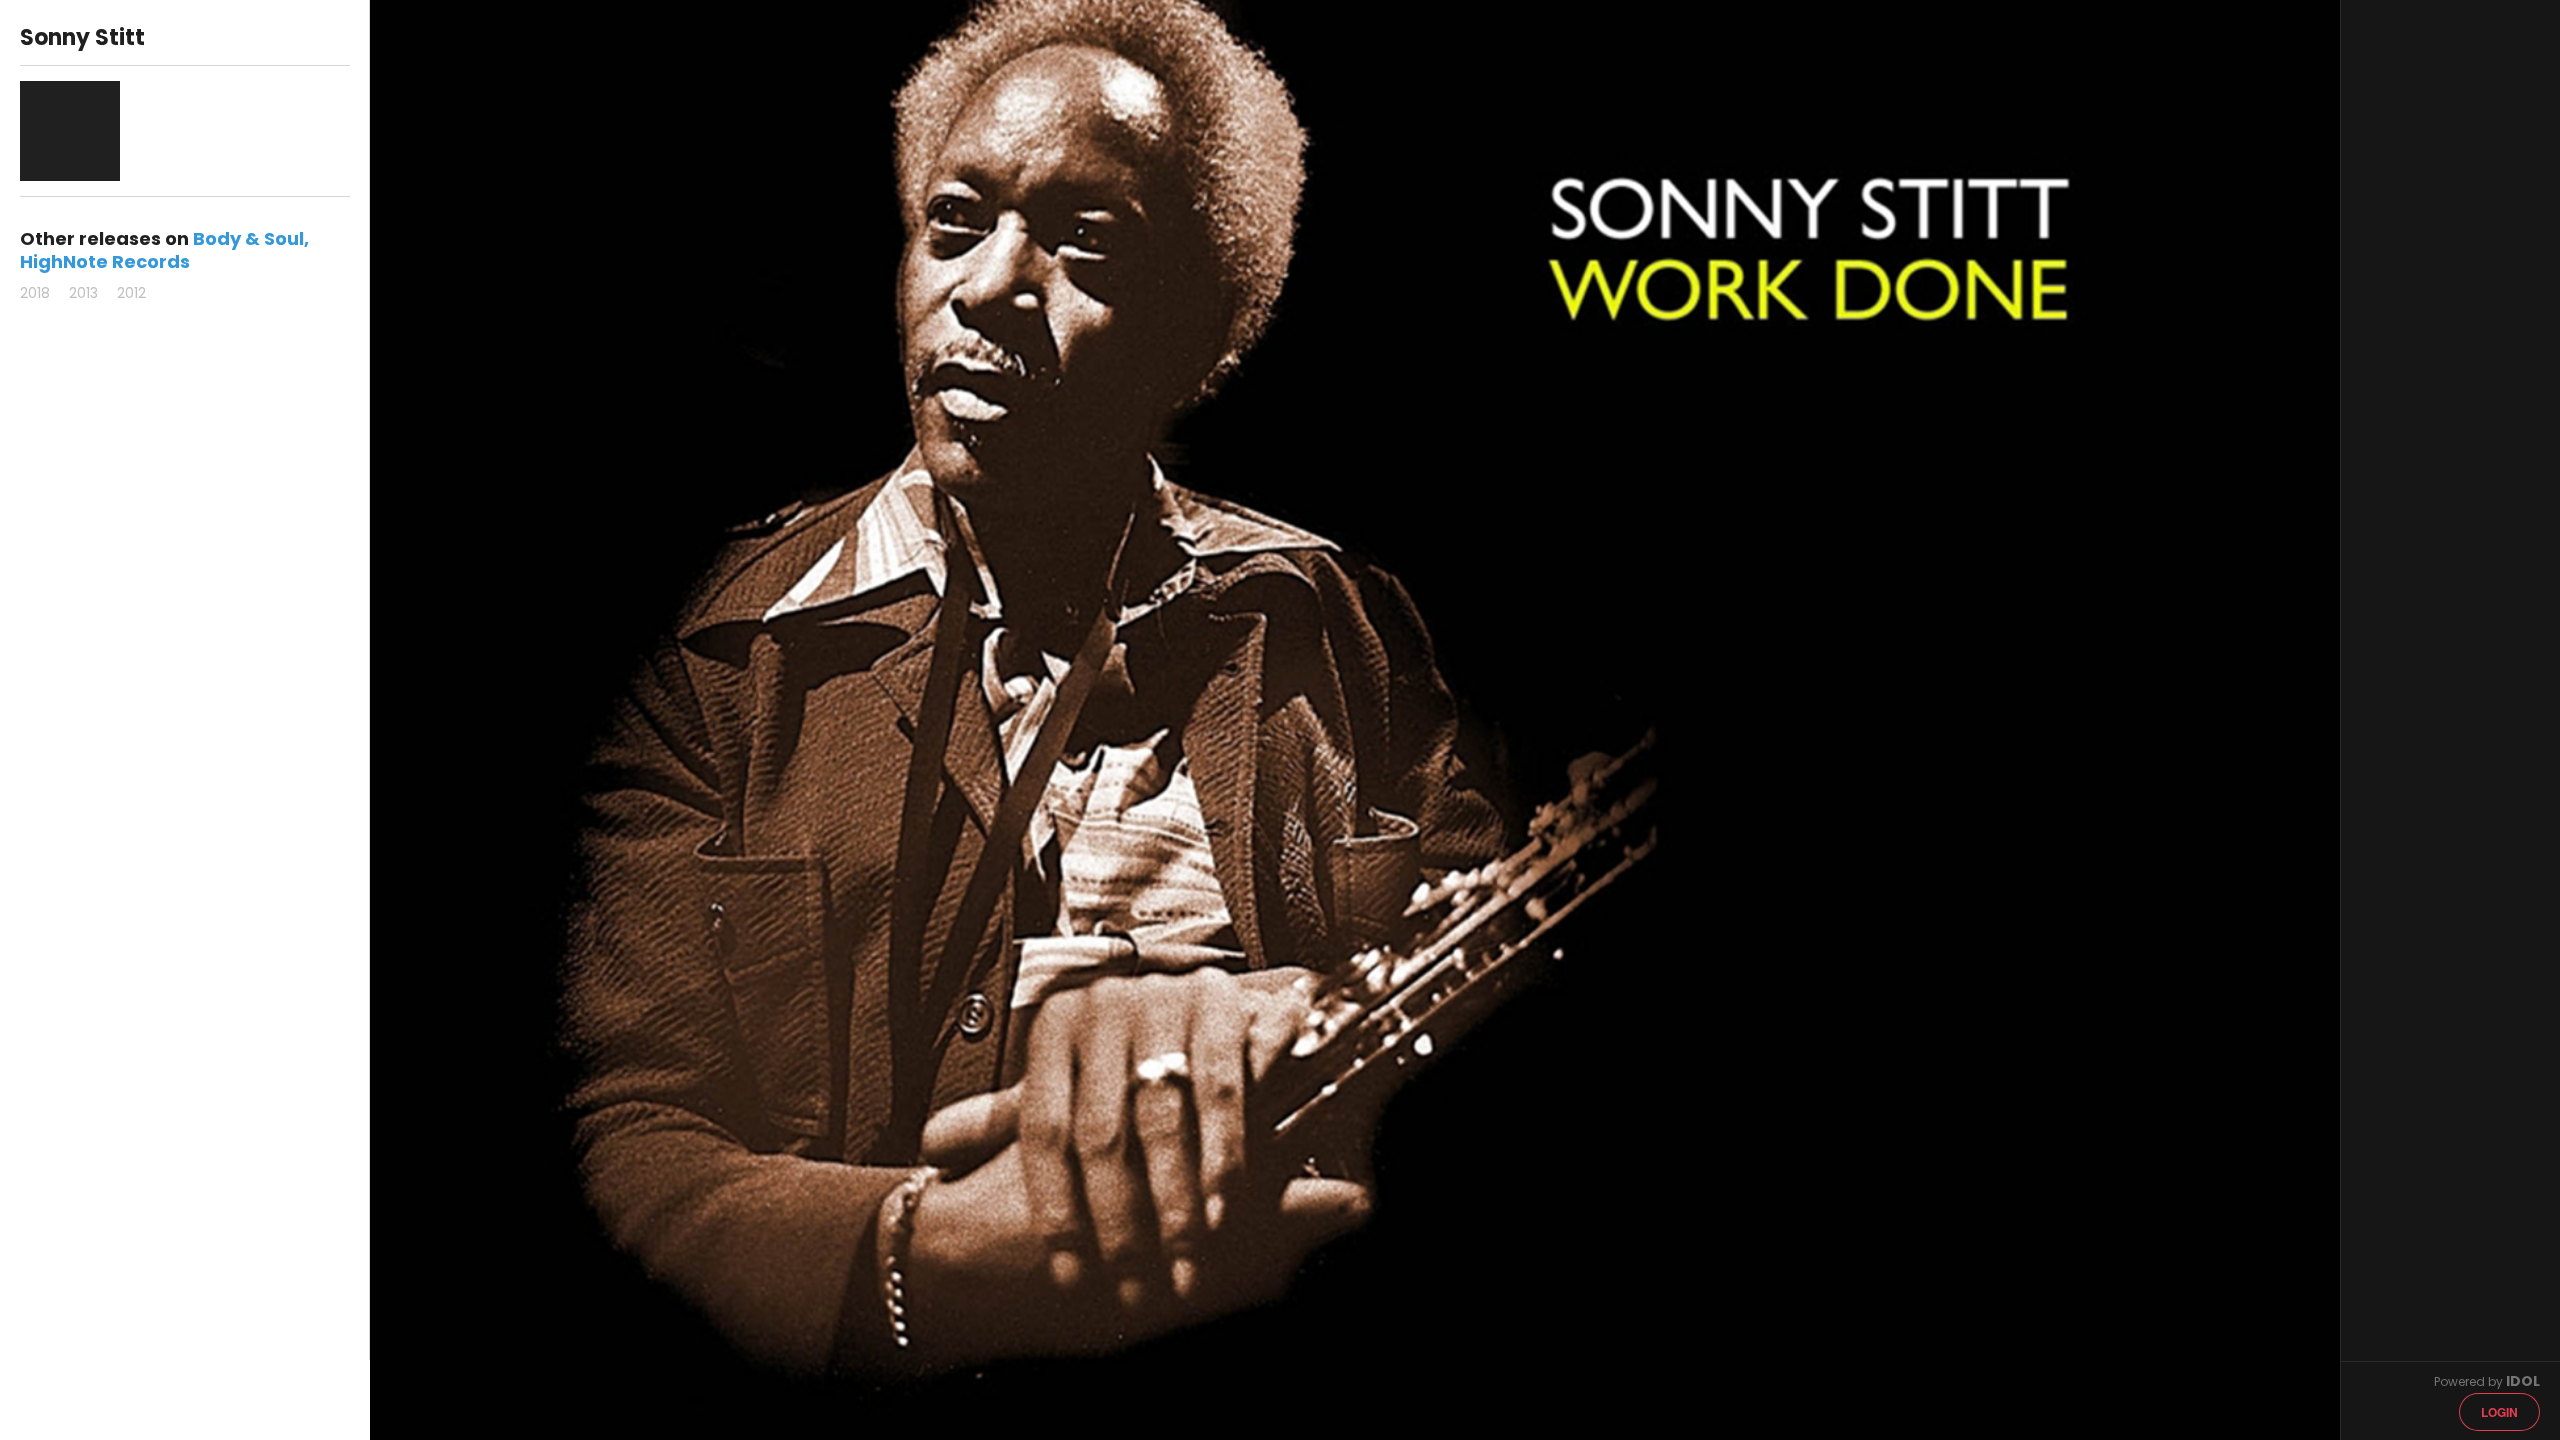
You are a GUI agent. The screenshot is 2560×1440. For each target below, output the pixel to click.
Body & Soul (248, 238)
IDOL (2523, 1381)
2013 (83, 293)
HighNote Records (105, 261)
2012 (131, 293)
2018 (35, 293)
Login (2499, 1412)
